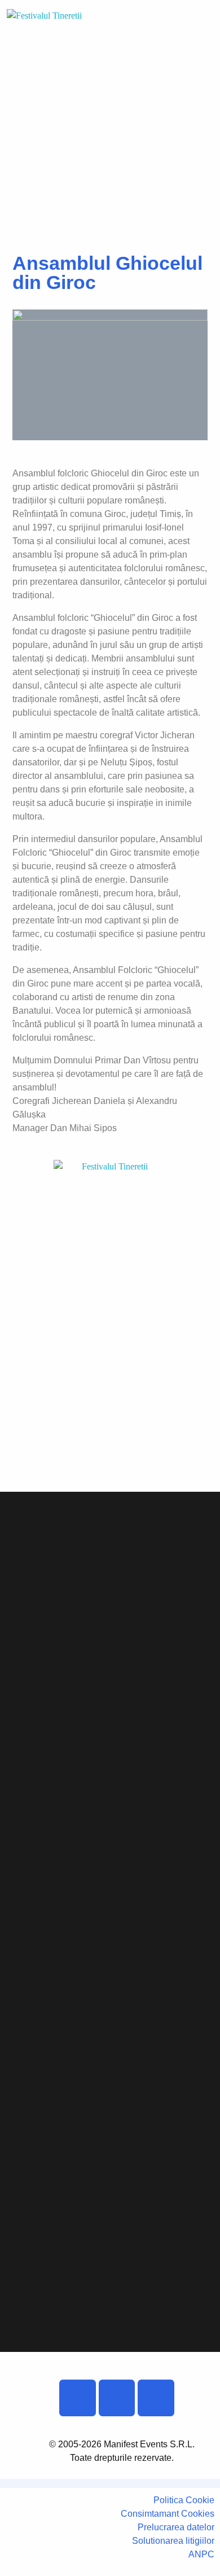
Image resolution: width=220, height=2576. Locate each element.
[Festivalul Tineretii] (49, 35)
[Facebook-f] (78, 2398)
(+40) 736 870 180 (56, 1451)
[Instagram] (117, 2398)
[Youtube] (156, 2398)
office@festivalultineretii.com (85, 1394)
